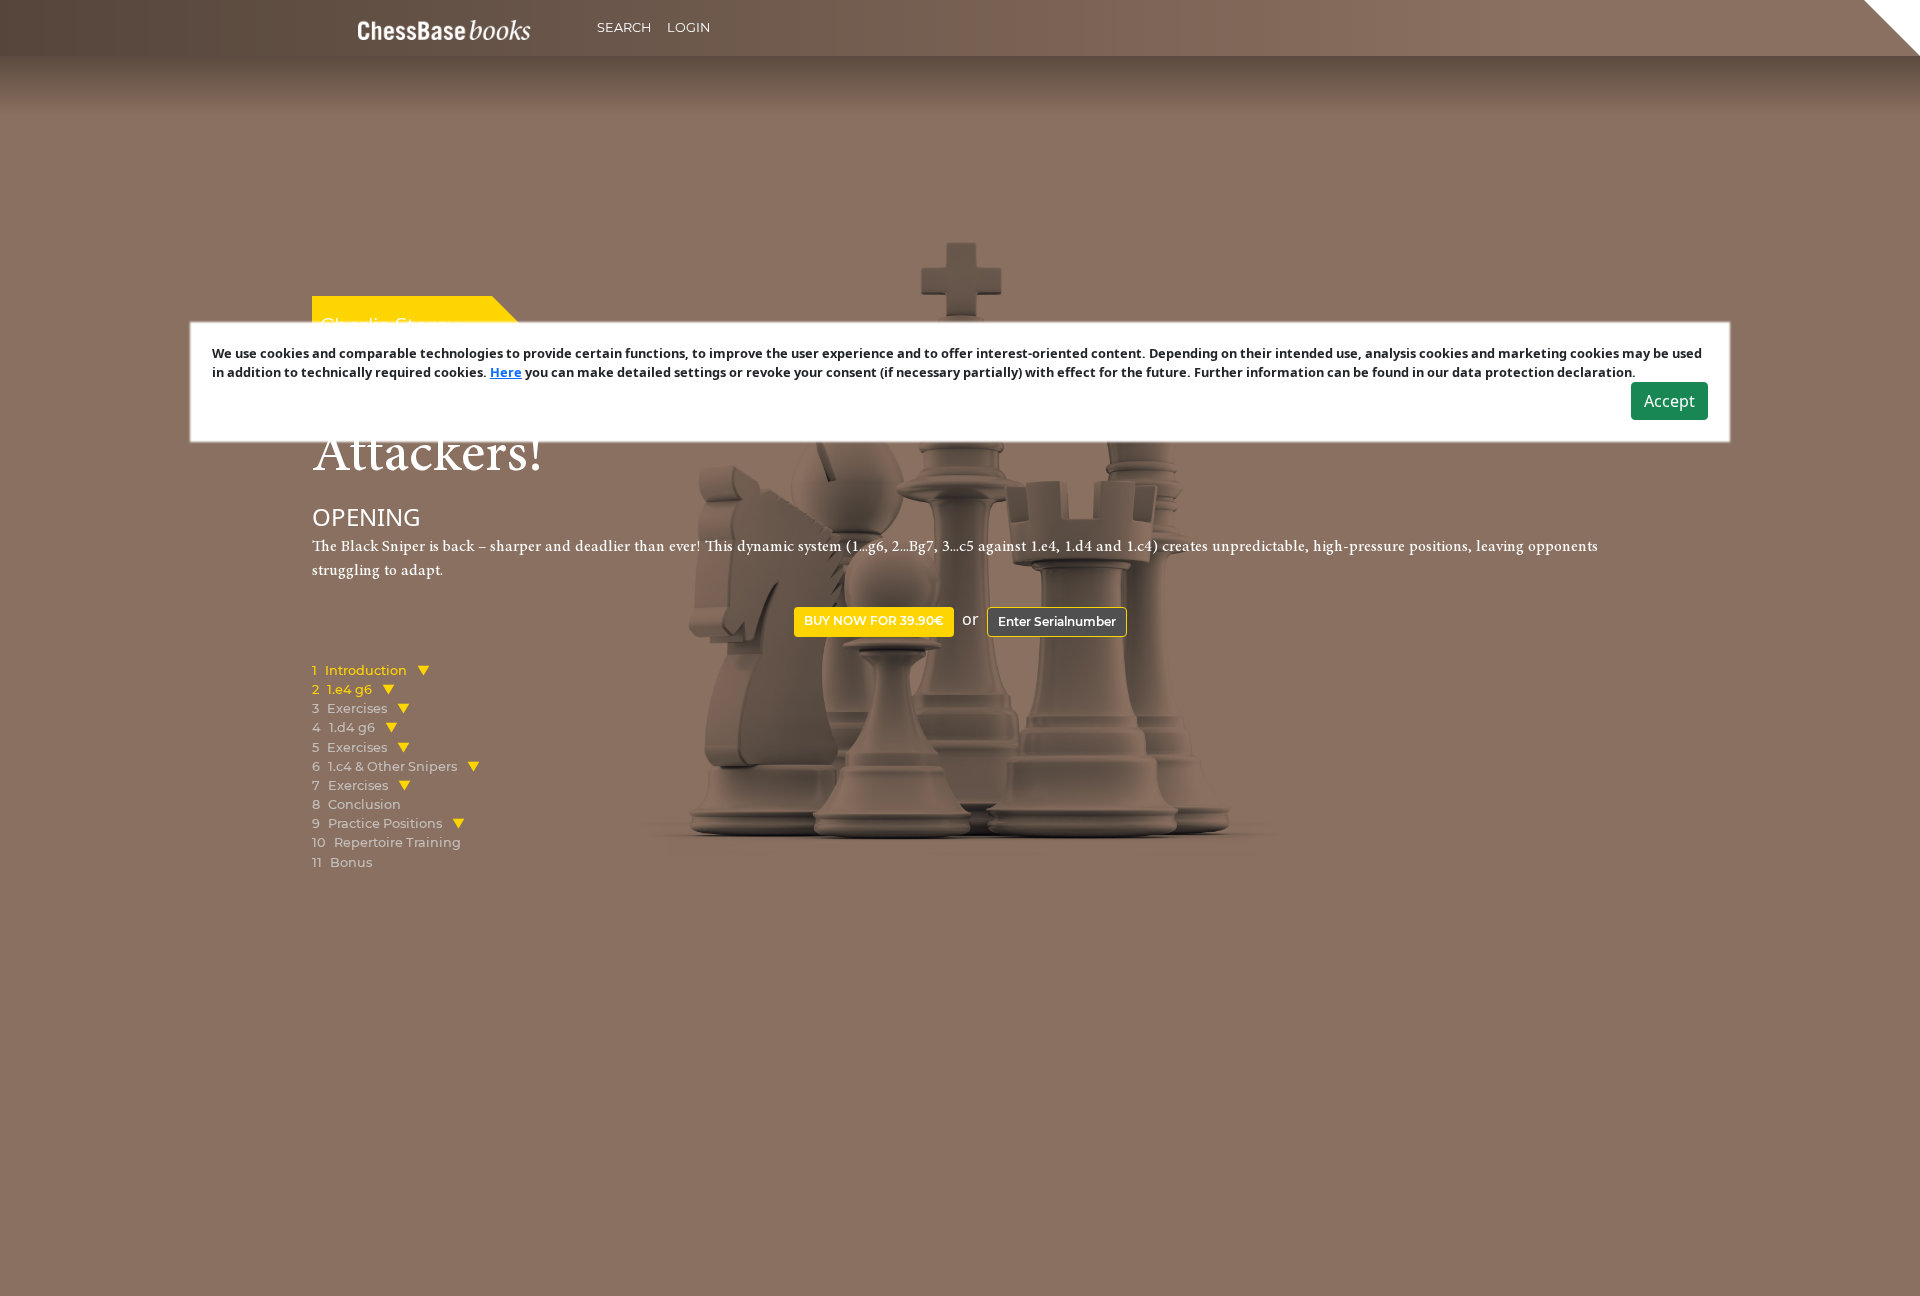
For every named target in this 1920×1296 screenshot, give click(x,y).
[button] (423, 670)
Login (688, 27)
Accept (1669, 401)
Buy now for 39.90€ (874, 620)
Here (506, 372)
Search (624, 27)
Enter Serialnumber (1057, 621)
